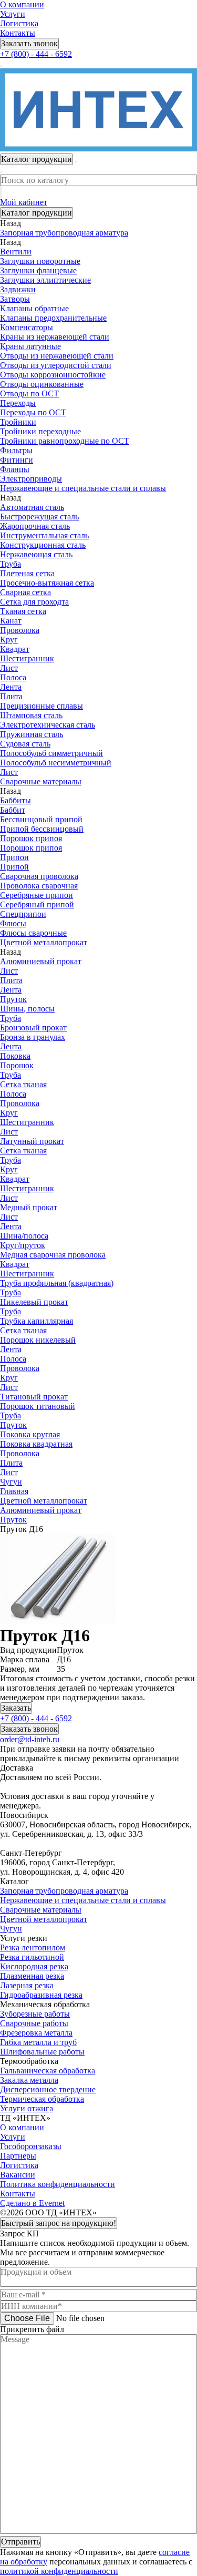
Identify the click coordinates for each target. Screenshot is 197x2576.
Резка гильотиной (32, 1957)
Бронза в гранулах (33, 1037)
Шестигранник (27, 658)
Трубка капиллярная (37, 1321)
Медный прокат (29, 1207)
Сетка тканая (23, 1084)
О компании (22, 4)
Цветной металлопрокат (44, 1919)
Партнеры (18, 2156)
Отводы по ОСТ (29, 393)
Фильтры (16, 450)
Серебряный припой (37, 904)
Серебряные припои (37, 895)
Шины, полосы (27, 1009)
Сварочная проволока (39, 876)
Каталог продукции (37, 213)
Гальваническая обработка (48, 2071)
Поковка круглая (30, 1434)
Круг (9, 640)
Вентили (16, 252)
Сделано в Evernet (32, 2203)
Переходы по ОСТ (33, 412)
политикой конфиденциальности (59, 2571)
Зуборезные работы (35, 2014)
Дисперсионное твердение (48, 2089)
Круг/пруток (23, 1245)
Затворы (15, 299)
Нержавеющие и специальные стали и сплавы (83, 1900)
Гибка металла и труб (38, 2042)
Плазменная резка (32, 1976)
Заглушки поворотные (40, 261)
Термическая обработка (42, 2099)
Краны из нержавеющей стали (55, 337)
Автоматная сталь (32, 507)
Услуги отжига (27, 2108)
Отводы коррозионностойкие (53, 375)
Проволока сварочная (39, 886)
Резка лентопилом (33, 1948)
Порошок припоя (31, 838)
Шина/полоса (24, 1236)
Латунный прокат (32, 1141)
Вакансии (18, 2175)
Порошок (17, 1065)
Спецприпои (23, 914)
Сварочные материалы (41, 1910)
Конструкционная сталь (43, 545)
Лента (11, 687)
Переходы (18, 403)
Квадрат (15, 649)
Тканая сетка (23, 611)
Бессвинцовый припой (41, 819)
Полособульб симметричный (51, 753)
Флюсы (13, 923)
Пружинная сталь (32, 734)
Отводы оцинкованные (42, 384)
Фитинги (17, 460)
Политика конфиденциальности (58, 2184)
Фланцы (15, 469)
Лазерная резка (27, 1985)
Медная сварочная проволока (53, 1255)
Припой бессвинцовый (42, 829)
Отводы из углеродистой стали (56, 365)
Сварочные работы (34, 2023)
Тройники (18, 422)
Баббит (13, 810)
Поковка (15, 1056)
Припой (14, 867)
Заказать (16, 1708)
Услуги (13, 14)
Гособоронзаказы (31, 2146)
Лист (9, 668)
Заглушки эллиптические (45, 280)
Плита (11, 696)
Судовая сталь (25, 744)
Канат (11, 621)
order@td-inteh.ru (30, 1739)
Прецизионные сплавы (42, 706)
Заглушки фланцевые (38, 270)
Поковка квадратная (36, 1444)
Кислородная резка (34, 1966)
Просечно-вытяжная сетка (47, 583)
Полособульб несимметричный (56, 763)
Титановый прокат (34, 1397)
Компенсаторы (27, 327)
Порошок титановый (38, 1406)
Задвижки (18, 289)
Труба (11, 564)
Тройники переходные (40, 431)
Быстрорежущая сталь (39, 517)
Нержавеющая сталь (36, 554)
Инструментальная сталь (44, 535)
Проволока (20, 630)
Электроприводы (31, 479)
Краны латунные (30, 346)
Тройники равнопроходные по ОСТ (65, 441)
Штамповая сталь (31, 715)
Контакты (18, 33)
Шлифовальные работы (42, 2052)
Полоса (13, 677)
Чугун (11, 1929)
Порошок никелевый (38, 1340)
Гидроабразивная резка (41, 1995)
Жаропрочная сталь (35, 526)
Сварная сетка (25, 592)
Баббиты (15, 800)
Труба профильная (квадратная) (57, 1283)
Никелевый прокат (34, 1302)
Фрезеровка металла (36, 2033)
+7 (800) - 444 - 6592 (36, 54)
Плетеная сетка (27, 573)
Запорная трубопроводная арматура (64, 1891)
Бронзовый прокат (33, 1028)
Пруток (13, 999)
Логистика (19, 23)
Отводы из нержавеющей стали (57, 356)
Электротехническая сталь (48, 725)
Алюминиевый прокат (41, 961)
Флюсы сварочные (33, 933)
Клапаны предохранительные (53, 318)
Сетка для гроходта (34, 602)
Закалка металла (29, 2080)
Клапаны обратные (34, 308)
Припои (14, 857)
